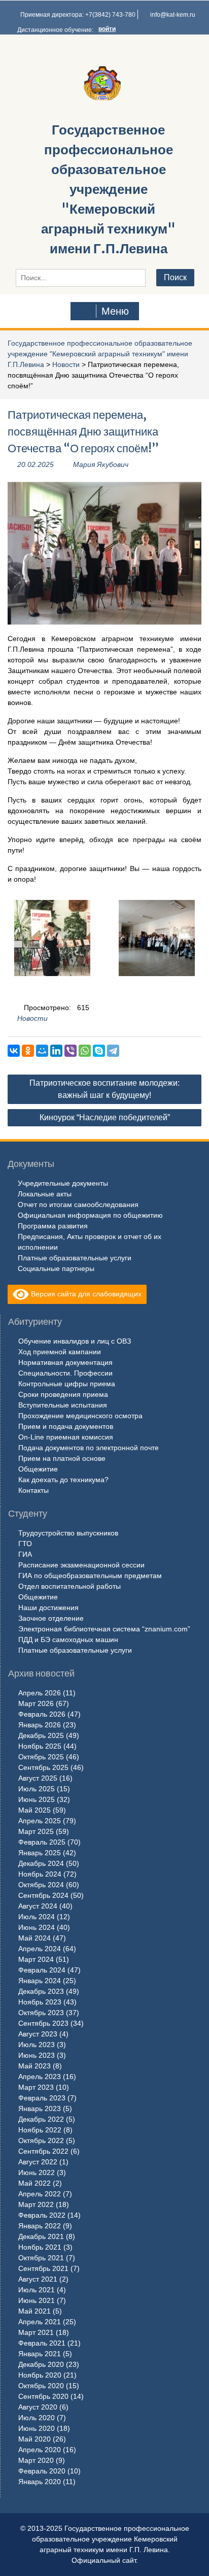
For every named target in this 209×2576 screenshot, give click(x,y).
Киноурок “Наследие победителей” (105, 1117)
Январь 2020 (40, 2482)
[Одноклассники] (28, 1051)
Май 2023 (34, 2066)
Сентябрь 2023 (43, 2023)
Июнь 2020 (37, 2428)
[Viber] (71, 1051)
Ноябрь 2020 (40, 2375)
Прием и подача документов (66, 1426)
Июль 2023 (37, 2045)
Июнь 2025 (37, 1799)
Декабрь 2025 (41, 1735)
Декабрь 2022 (41, 2119)
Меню (115, 311)
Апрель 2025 (40, 1821)
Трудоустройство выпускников (68, 1533)
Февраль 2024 (42, 1970)
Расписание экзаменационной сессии (81, 1565)
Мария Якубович (101, 464)
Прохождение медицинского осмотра (80, 1416)
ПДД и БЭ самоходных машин (68, 1640)
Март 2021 (36, 2332)
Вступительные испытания (63, 1405)
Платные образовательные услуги (75, 1258)
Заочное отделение (51, 1618)
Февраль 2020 (42, 2471)
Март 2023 (36, 2087)
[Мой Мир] (42, 1051)
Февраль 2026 (42, 1714)
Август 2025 (38, 1778)
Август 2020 (38, 2407)
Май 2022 (34, 2183)
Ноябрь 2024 (40, 1874)
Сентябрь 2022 (43, 2151)
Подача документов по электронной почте (89, 1448)
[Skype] (99, 1051)
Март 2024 (36, 1959)
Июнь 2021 (37, 2300)
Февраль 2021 (42, 2343)
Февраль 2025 (42, 1842)
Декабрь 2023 (41, 1991)
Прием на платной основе (62, 1458)
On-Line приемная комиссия (66, 1437)
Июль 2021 (37, 2290)
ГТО (25, 1544)
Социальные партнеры (56, 1268)
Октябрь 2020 (41, 2386)
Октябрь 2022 (41, 2140)
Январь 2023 (40, 2109)
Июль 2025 (37, 1789)
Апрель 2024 (40, 1949)
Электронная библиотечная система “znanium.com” (104, 1629)
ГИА (25, 1554)
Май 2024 (34, 1938)
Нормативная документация (65, 1362)
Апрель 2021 (40, 2322)
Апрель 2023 (40, 2077)
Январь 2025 (40, 1853)
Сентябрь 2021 (43, 2268)
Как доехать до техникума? (63, 1480)
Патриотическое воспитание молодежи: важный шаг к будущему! (104, 1089)
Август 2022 (38, 2162)
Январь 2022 (40, 2226)
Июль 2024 (37, 1917)
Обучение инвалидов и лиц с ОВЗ (75, 1341)
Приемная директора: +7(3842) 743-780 (78, 15)
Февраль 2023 (42, 2098)
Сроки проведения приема (63, 1394)
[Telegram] (113, 1051)
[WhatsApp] (85, 1051)
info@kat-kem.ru (173, 15)
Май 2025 (34, 1810)
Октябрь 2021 (41, 2258)
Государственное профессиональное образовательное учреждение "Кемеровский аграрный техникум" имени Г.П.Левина (108, 189)
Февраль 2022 (42, 2215)
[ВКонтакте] (14, 1051)
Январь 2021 (40, 2354)
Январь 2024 (40, 1981)
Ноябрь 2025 (40, 1746)
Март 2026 (36, 1703)
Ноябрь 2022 (40, 2130)
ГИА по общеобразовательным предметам (90, 1576)
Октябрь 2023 (41, 2013)
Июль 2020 (37, 2418)
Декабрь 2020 (41, 2364)
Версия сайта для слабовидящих (85, 1294)
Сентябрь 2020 (43, 2396)
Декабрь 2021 (41, 2236)
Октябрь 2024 (41, 1885)
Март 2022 (36, 2204)
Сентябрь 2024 (43, 1895)
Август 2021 (38, 2279)
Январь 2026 (40, 1725)
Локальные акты (45, 1194)
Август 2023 (38, 2034)
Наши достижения (48, 1608)
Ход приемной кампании (60, 1352)
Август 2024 (38, 1906)
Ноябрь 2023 (40, 2002)
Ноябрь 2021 (40, 2247)
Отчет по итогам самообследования (78, 1205)
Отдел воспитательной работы (69, 1586)
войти (107, 29)
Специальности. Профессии (65, 1373)
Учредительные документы (63, 1183)
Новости (66, 364)
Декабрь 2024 (41, 1863)
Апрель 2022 (40, 2194)
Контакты (33, 1490)
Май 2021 (34, 2311)
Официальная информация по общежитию (90, 1215)
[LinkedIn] (56, 1051)
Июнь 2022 (37, 2172)
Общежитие (38, 1469)
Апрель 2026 (40, 1693)
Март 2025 (36, 1831)
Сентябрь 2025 (43, 1767)
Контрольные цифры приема (67, 1384)
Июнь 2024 (37, 1927)
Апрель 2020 (40, 2450)
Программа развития (53, 1226)
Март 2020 (36, 2460)
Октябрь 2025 (41, 1757)
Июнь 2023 (37, 2055)
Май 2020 (34, 2439)
